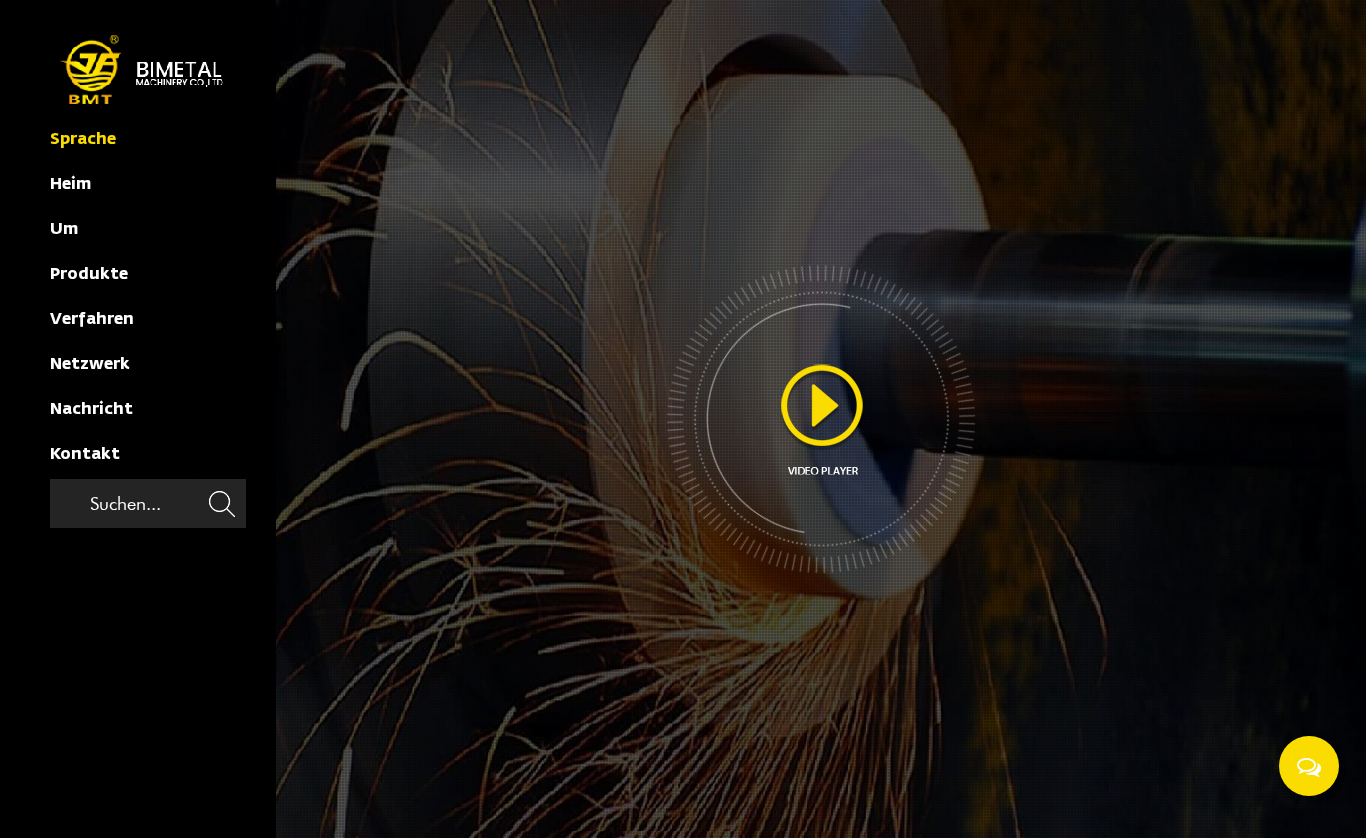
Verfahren (92, 320)
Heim (70, 185)
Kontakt (85, 455)
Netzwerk (90, 365)
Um (64, 230)
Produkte (89, 275)
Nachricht (91, 410)
